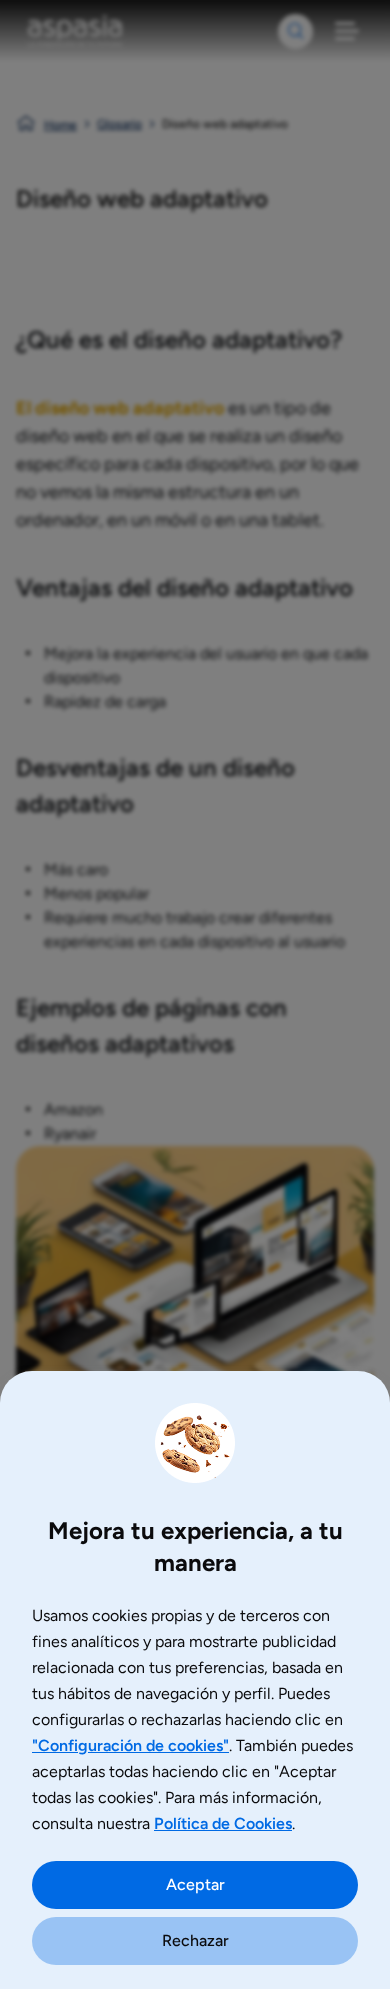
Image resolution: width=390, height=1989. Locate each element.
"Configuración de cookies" (130, 1745)
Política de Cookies (223, 1823)
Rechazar (195, 1940)
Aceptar (195, 1884)
